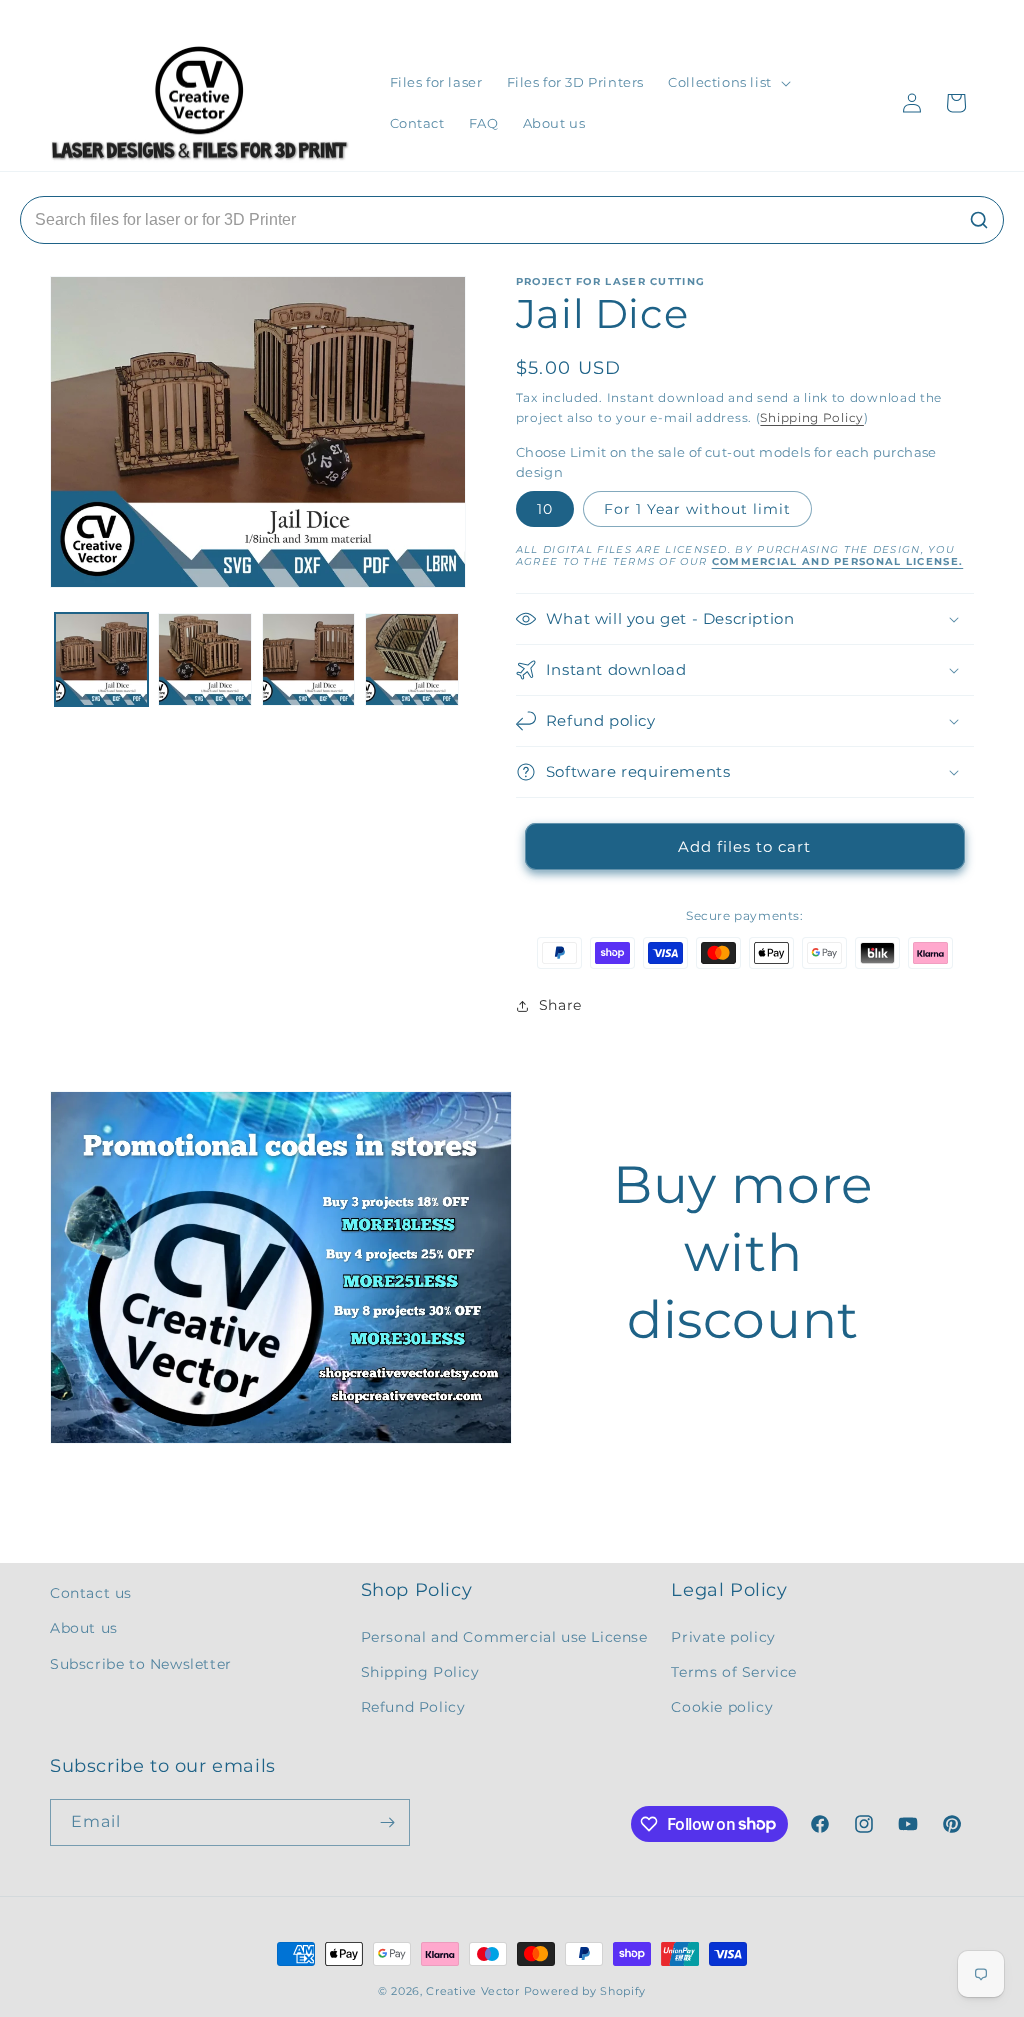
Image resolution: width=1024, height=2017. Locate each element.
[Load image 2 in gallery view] (204, 659)
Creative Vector (473, 1991)
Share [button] (560, 1005)
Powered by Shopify (585, 1991)
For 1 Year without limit (697, 509)
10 (545, 509)
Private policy (723, 1637)
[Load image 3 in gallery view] (308, 659)
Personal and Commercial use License (504, 1637)
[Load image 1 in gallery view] (101, 659)
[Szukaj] (979, 220)
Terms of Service (734, 1672)
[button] (727, 82)
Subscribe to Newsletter (141, 1664)
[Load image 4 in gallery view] (411, 659)
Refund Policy (413, 1707)
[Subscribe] (387, 1822)
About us (84, 1628)
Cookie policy (722, 1707)
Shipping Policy (812, 417)
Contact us (91, 1593)
